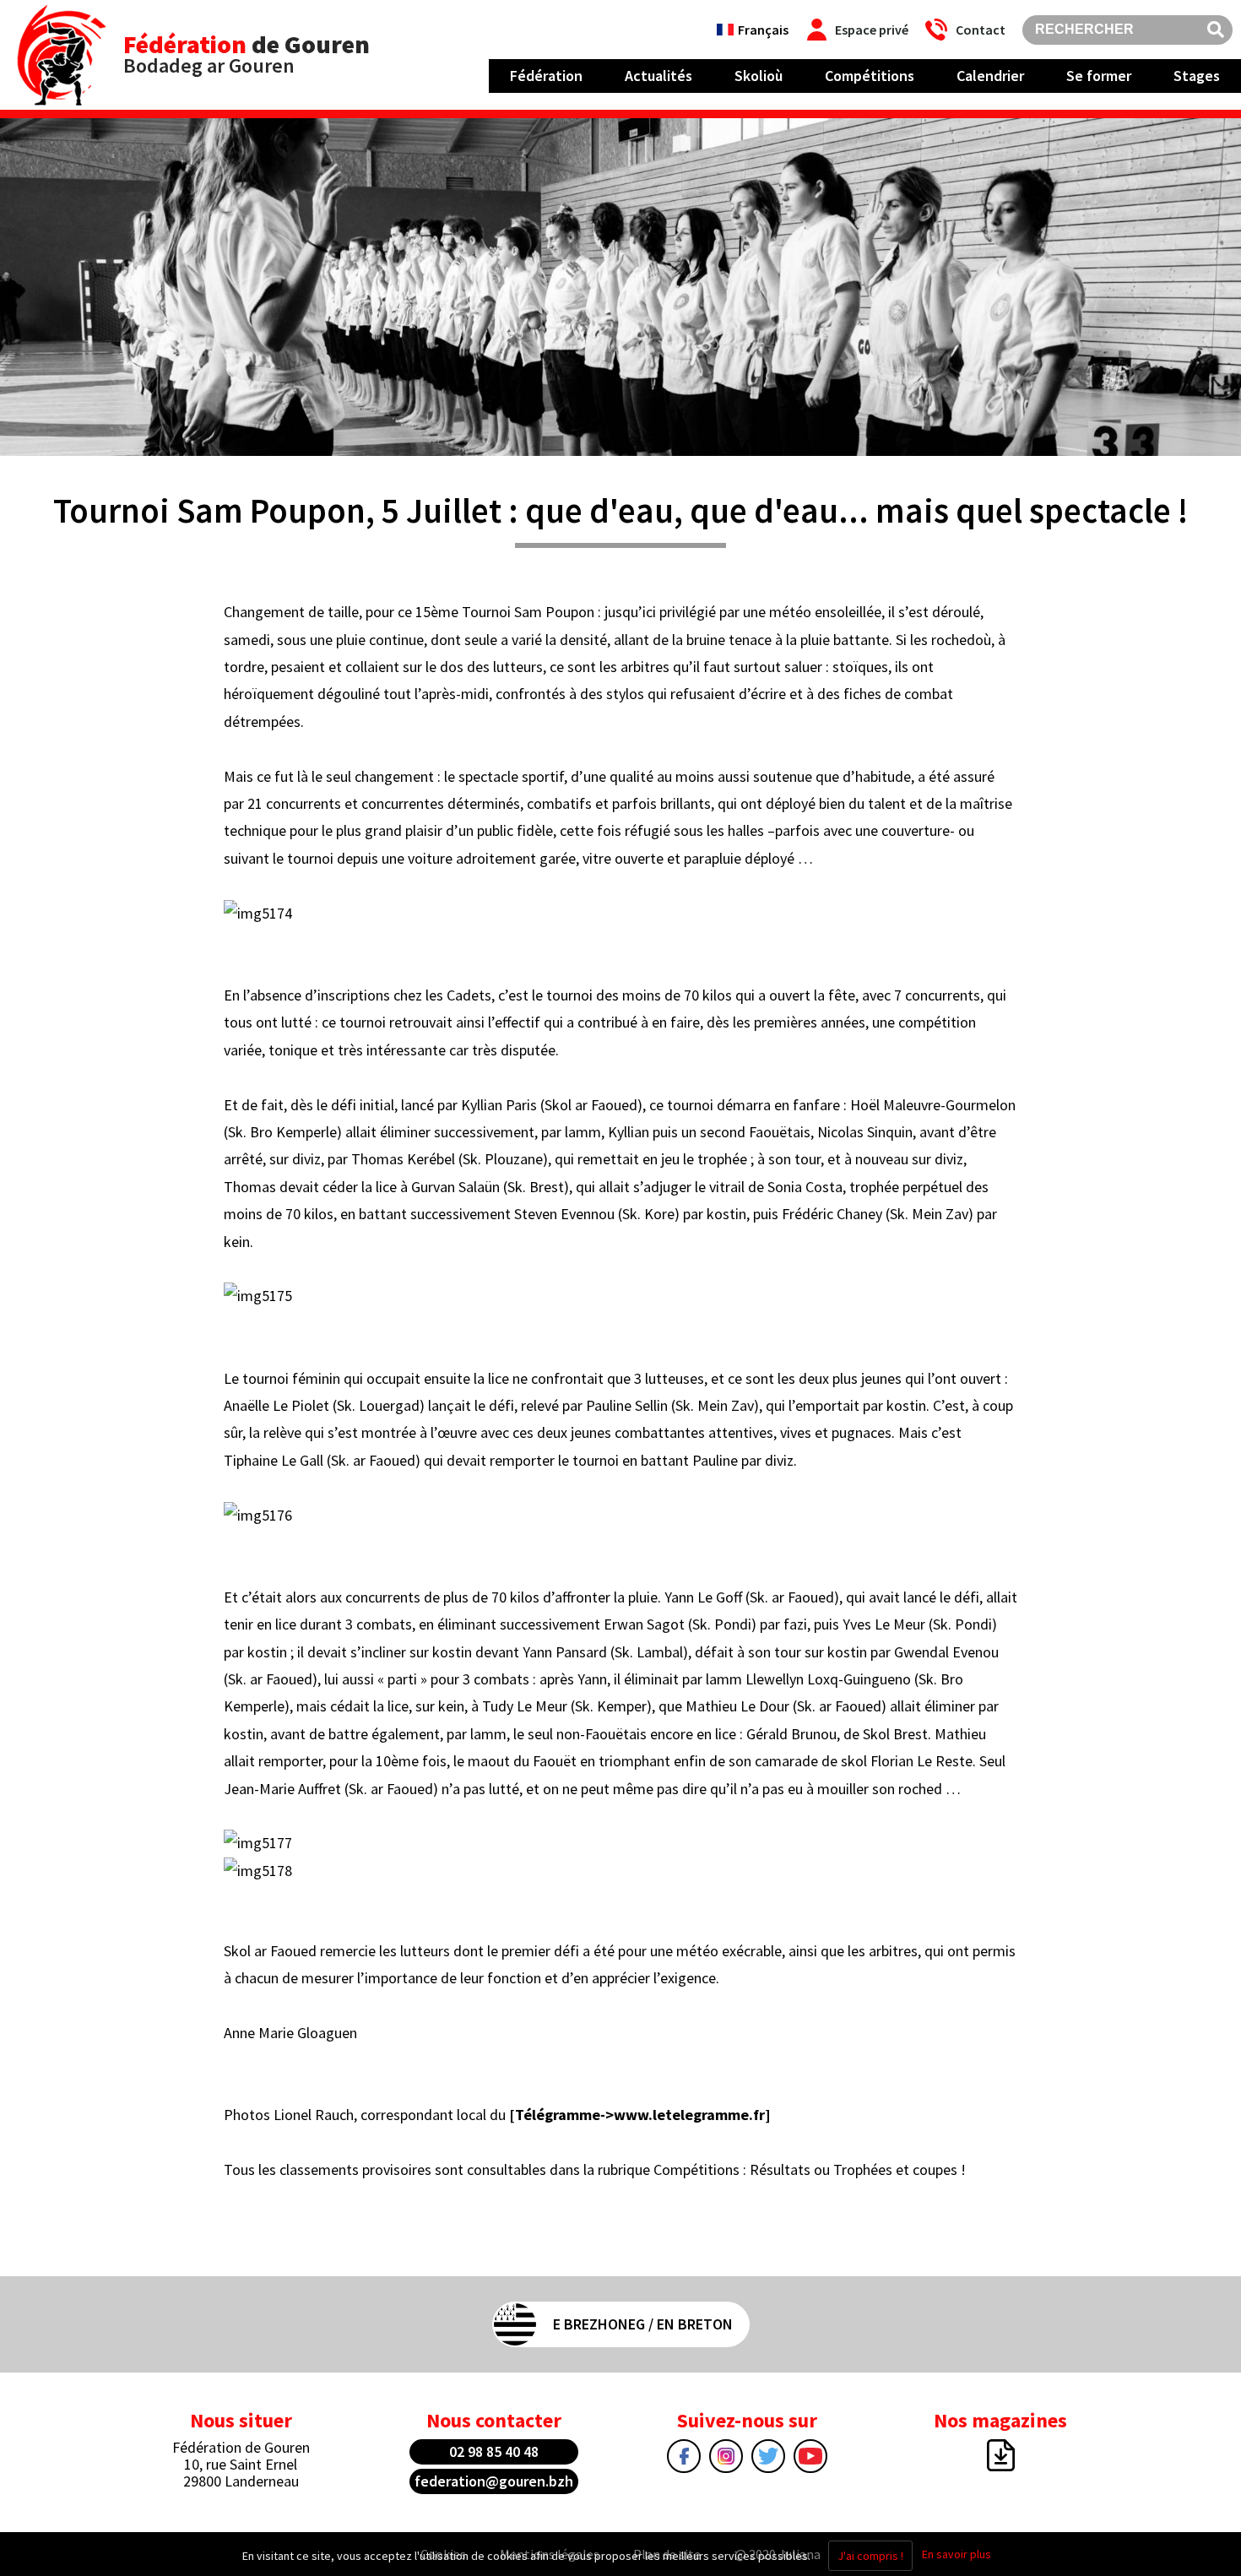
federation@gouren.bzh (494, 2481)
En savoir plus (956, 2554)
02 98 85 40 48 (494, 2451)
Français (763, 30)
